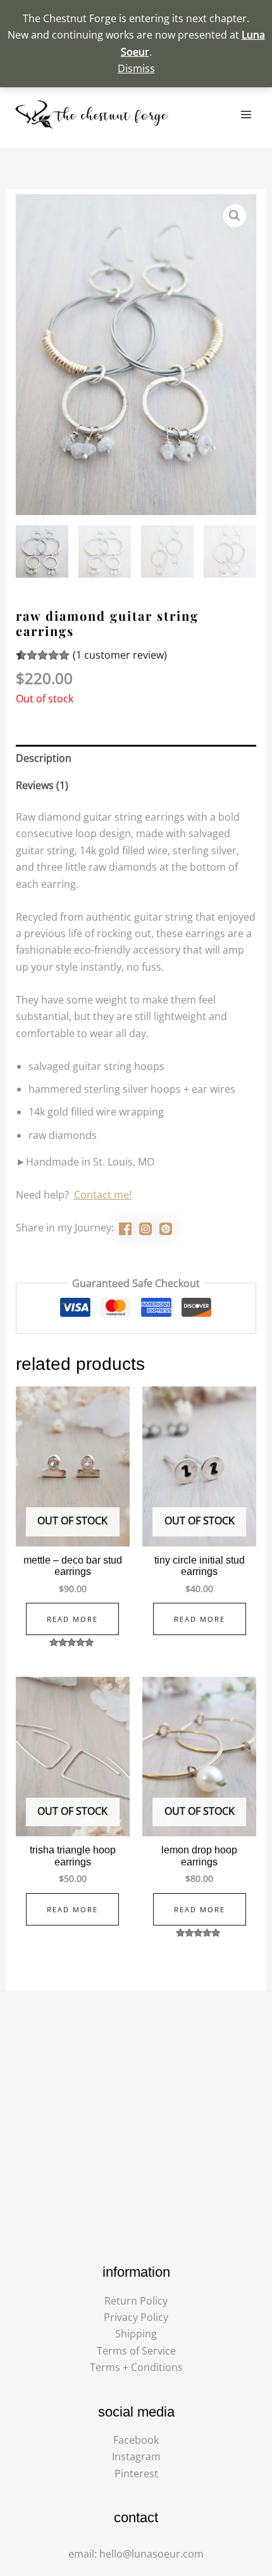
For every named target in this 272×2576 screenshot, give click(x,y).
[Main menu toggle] (246, 115)
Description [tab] (44, 758)
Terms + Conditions (136, 2367)
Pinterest (136, 2473)
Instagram (136, 2456)
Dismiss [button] (136, 68)
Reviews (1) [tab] (42, 785)
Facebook (136, 2440)
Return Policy (136, 2301)
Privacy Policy (136, 2317)
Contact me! (103, 1195)
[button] (235, 216)
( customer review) (120, 655)
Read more (72, 1619)
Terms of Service (136, 2351)
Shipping (136, 2334)
